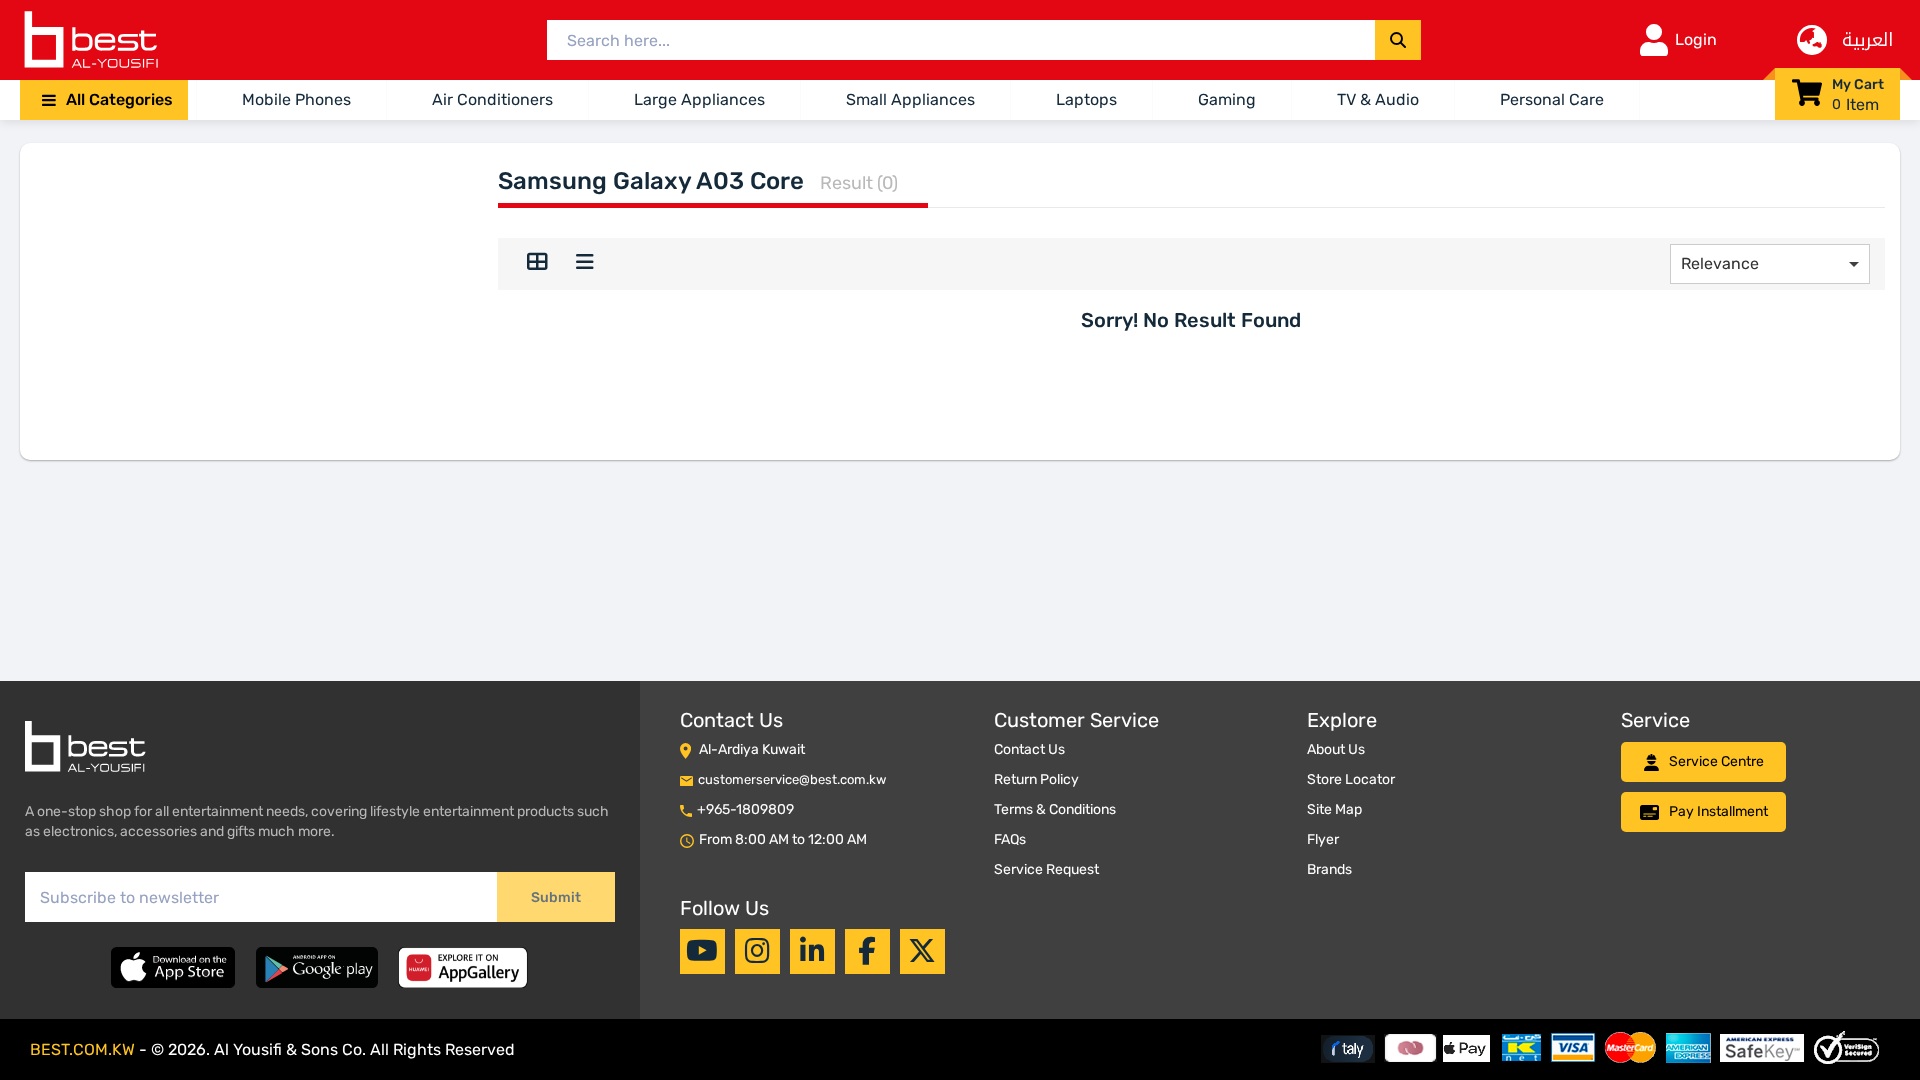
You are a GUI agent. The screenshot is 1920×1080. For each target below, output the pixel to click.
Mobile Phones (296, 99)
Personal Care (1552, 99)
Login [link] (1696, 39)
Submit (556, 897)
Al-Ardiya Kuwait (752, 749)
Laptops (1086, 99)
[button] (104, 100)
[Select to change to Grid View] (537, 264)
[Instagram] (757, 951)
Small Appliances (910, 99)
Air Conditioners (492, 99)
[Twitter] (922, 951)
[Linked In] (812, 951)
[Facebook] (867, 951)
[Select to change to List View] (585, 264)
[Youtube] (702, 951)
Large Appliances (699, 99)
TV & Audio (1378, 99)
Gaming (1227, 99)
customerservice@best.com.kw (792, 779)
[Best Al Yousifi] (90, 40)
